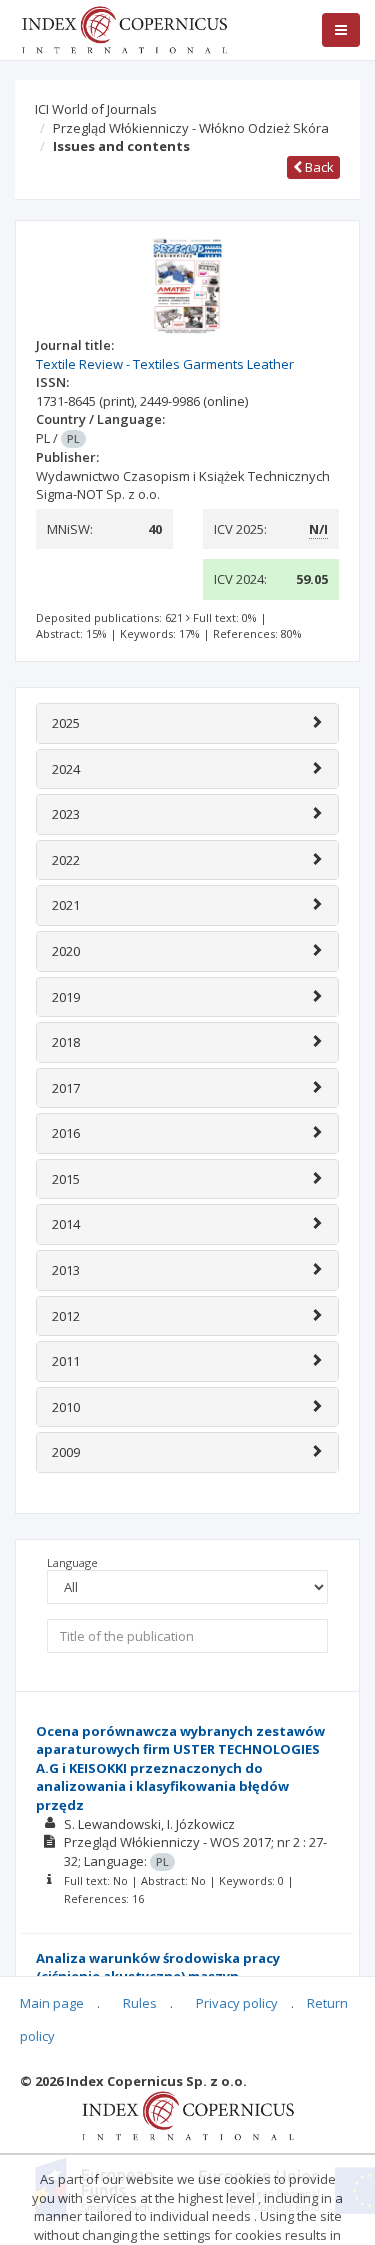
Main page (52, 2003)
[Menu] (341, 30)
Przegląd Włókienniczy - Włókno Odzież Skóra (191, 128)
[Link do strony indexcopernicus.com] (187, 2115)
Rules (140, 2003)
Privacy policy (237, 2003)
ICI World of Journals (96, 109)
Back (318, 167)
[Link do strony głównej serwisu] (124, 28)
